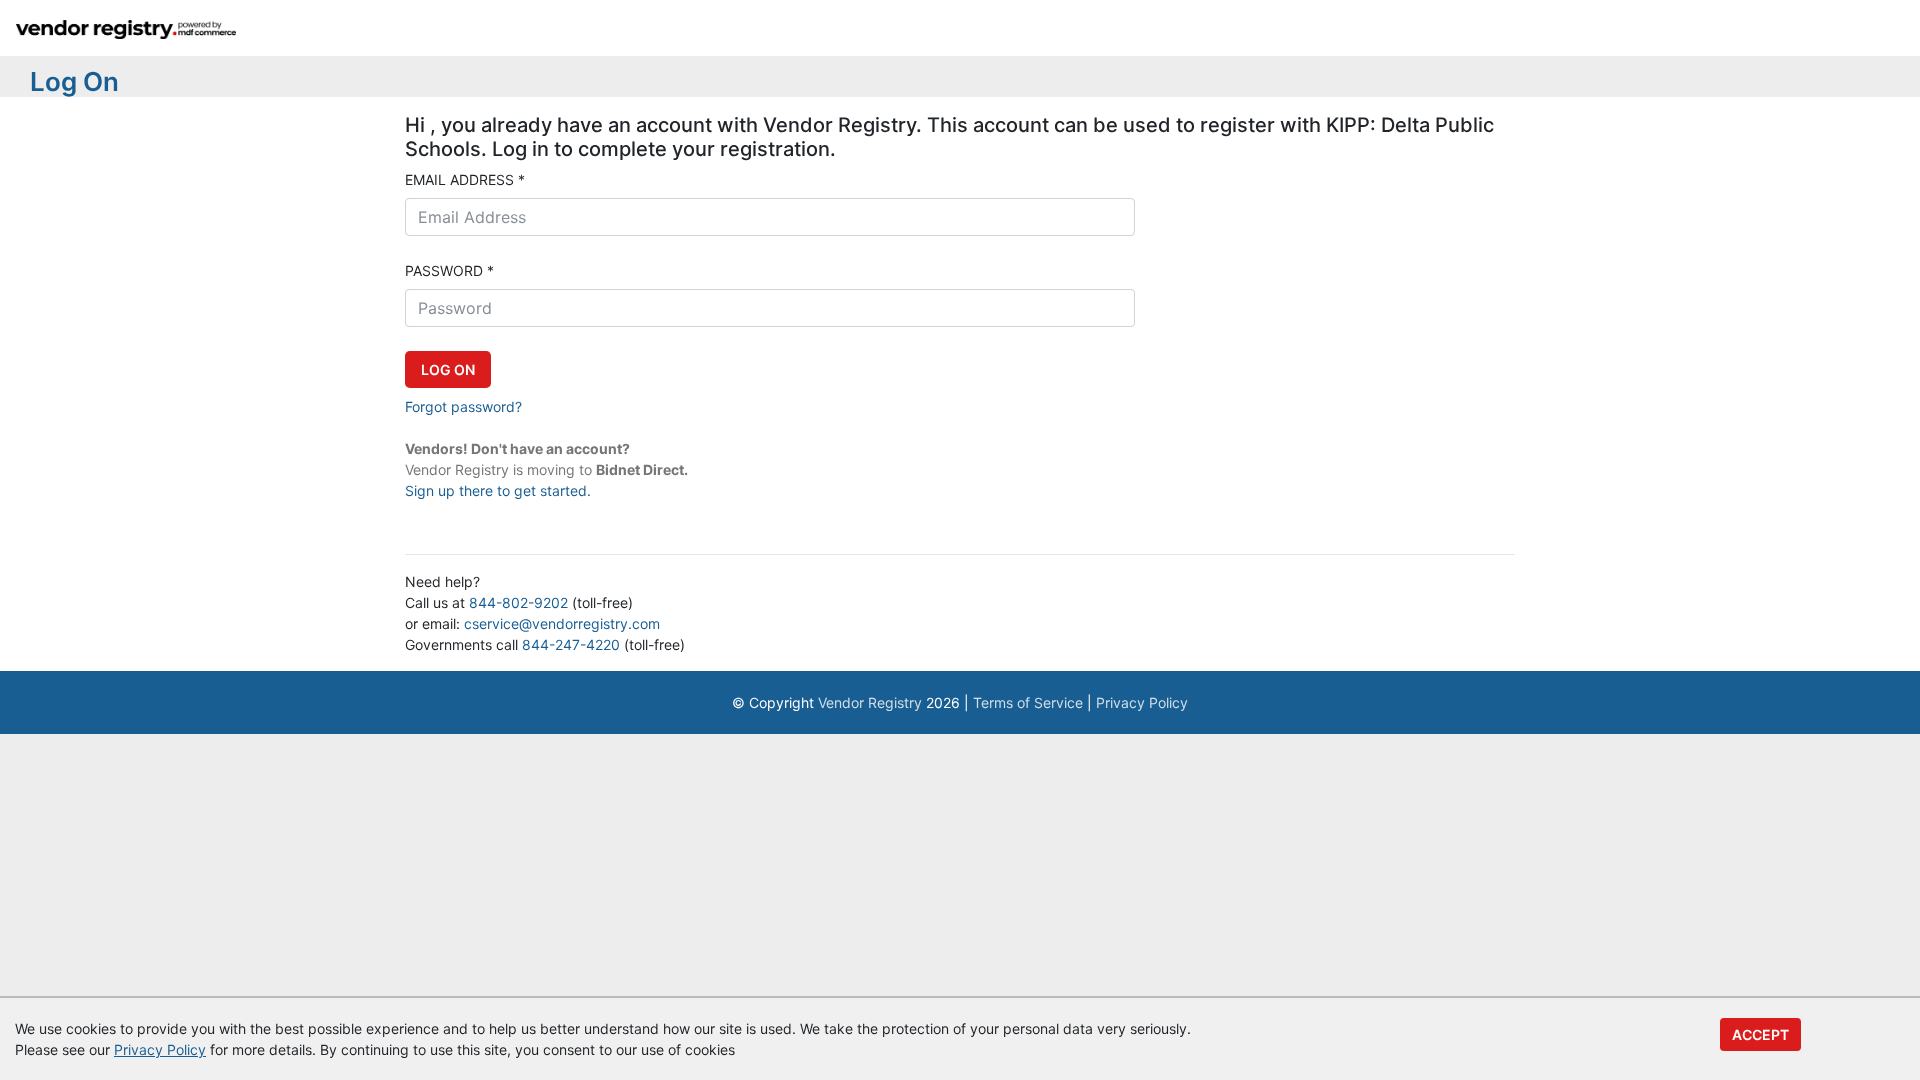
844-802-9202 (518, 602)
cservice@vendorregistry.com (562, 623)
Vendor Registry (870, 702)
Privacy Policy (1142, 702)
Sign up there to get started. (498, 490)
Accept (1760, 1034)
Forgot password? (463, 406)
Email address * (465, 179)
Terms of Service (1028, 702)
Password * (449, 270)
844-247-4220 (571, 644)
